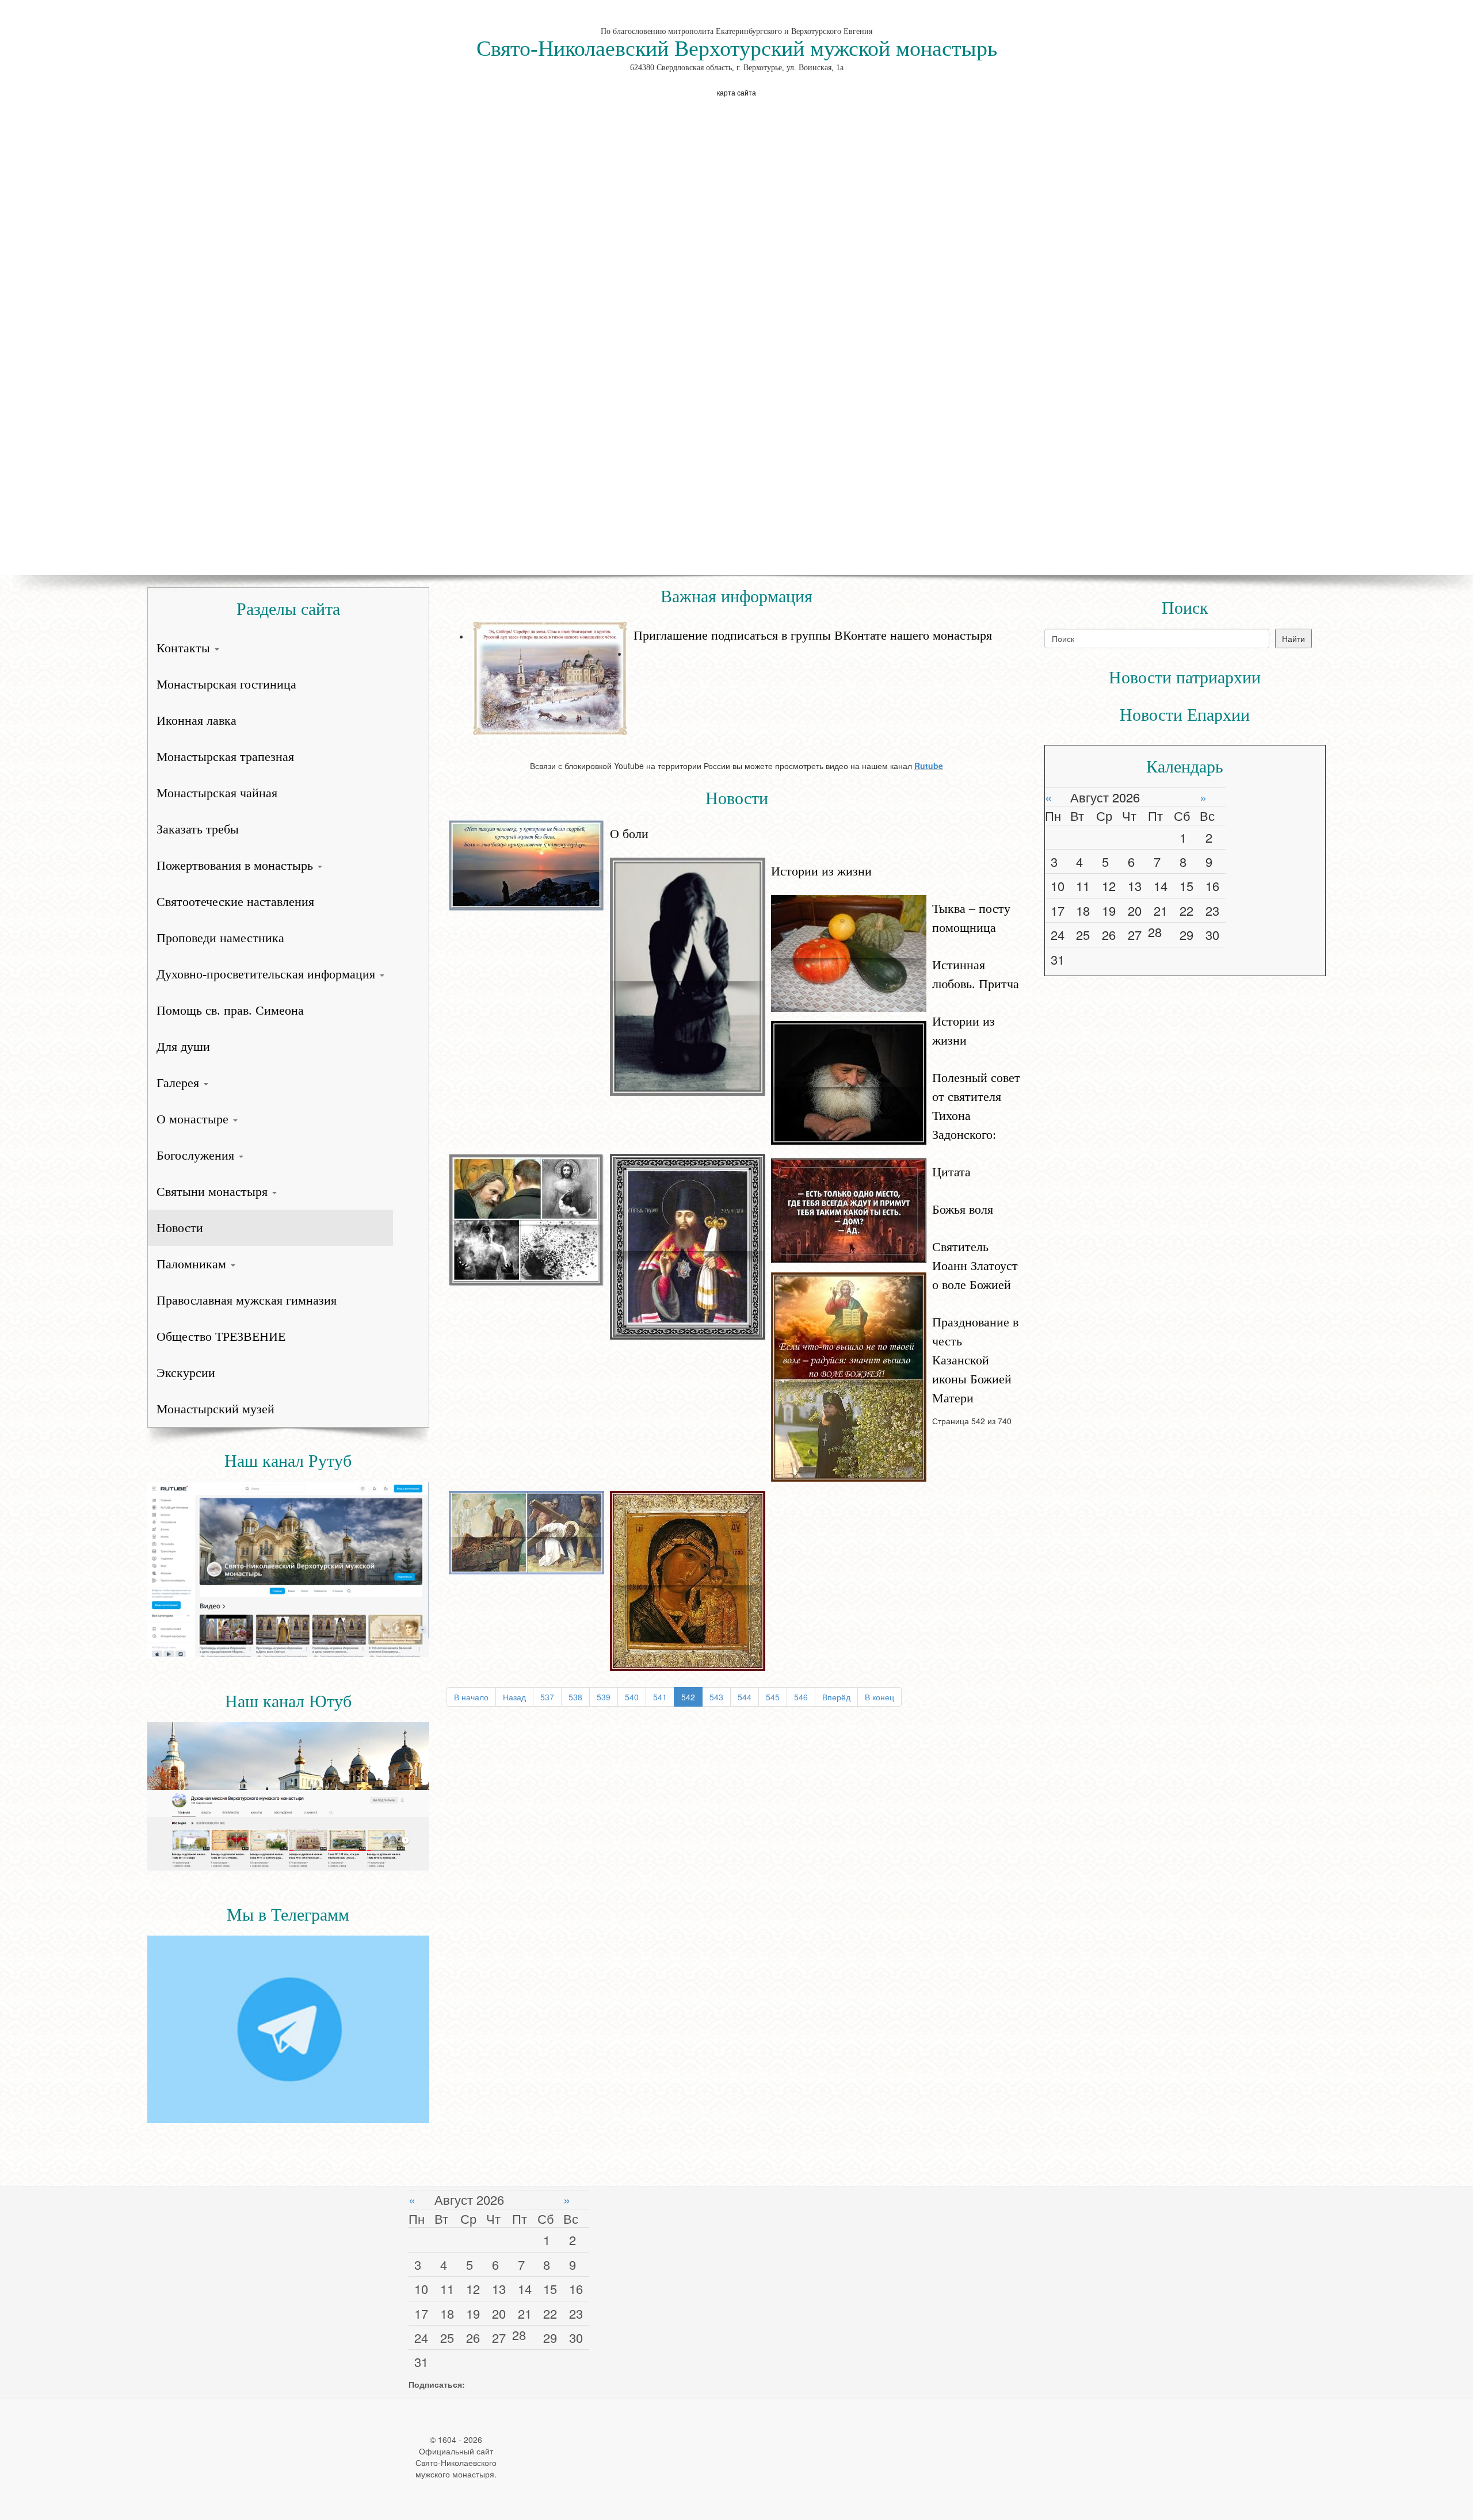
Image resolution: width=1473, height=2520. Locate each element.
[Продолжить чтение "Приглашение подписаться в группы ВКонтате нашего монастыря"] (748, 620)
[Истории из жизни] (688, 976)
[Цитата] (849, 1210)
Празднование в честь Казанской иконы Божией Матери (975, 1360)
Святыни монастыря (214, 1192)
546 (801, 1697)
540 (632, 1697)
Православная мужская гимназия (247, 1300)
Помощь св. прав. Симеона (230, 1010)
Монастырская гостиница (226, 684)
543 (716, 1697)
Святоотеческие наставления (235, 902)
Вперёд (836, 1697)
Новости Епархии (1185, 715)
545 (773, 1697)
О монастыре (194, 1119)
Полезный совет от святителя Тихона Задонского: (976, 1106)
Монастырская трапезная (225, 757)
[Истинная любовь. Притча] (849, 1081)
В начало (471, 1697)
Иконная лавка (196, 720)
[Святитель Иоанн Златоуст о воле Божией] (526, 1531)
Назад (514, 1697)
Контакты (185, 648)
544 (745, 1697)
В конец (879, 1697)
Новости (180, 1228)
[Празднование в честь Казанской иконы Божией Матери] (688, 1580)
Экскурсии (186, 1373)
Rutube (929, 766)
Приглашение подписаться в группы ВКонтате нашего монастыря (813, 635)
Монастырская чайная (217, 793)
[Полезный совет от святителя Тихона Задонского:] (688, 1245)
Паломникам (193, 1264)
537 (547, 1697)
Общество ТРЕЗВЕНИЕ (221, 1337)
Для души (183, 1047)
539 (604, 1697)
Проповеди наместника (220, 938)
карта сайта (736, 92)
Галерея (180, 1083)
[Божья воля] (849, 1376)
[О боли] (526, 865)
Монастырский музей (215, 1409)
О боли (629, 834)
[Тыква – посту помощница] (849, 952)
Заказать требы (198, 829)
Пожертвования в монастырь (236, 865)
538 (575, 1697)
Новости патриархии (1185, 677)
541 (660, 1697)
